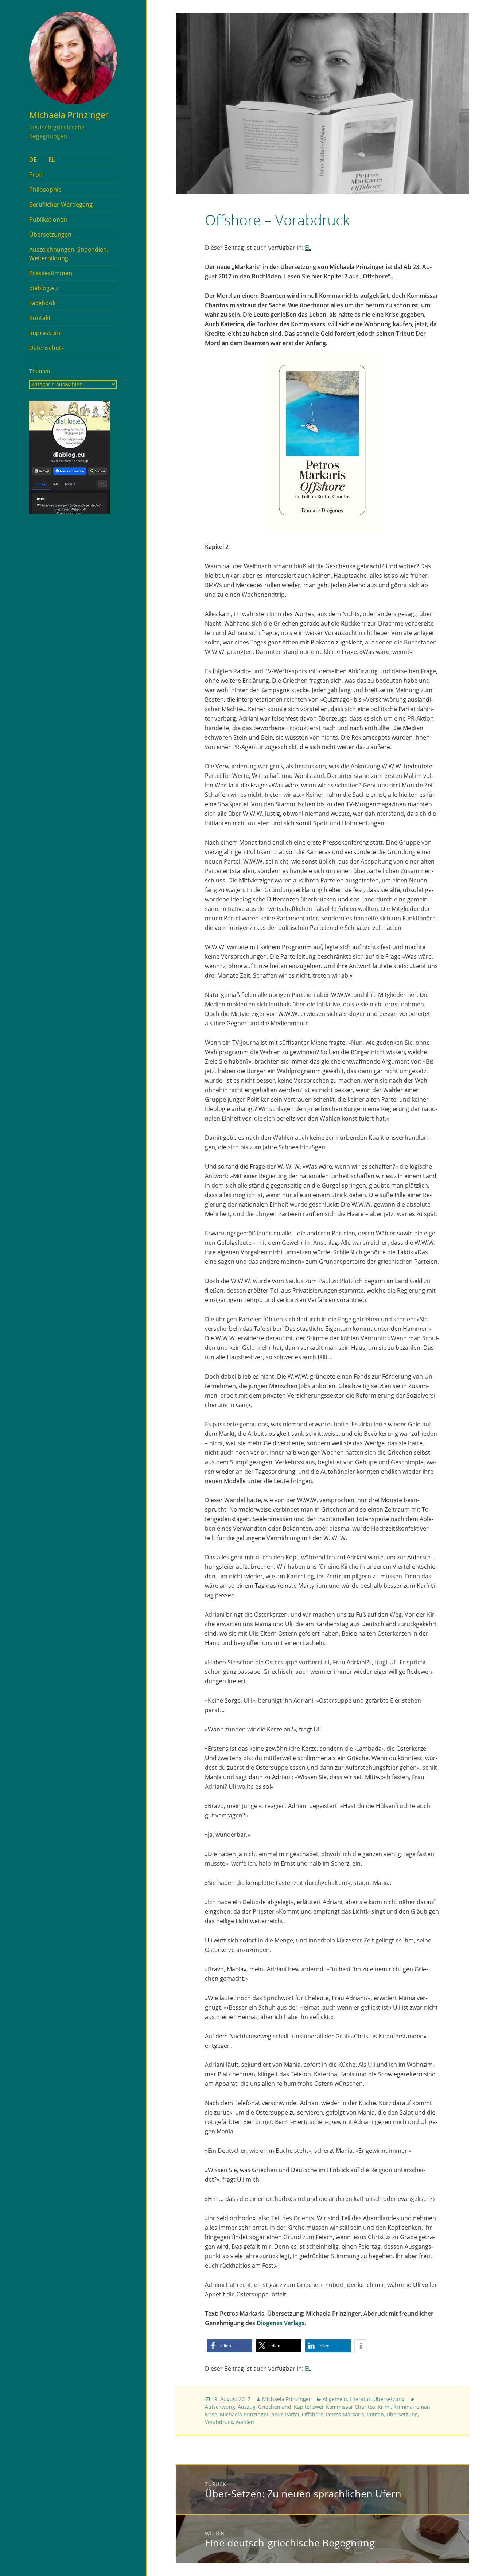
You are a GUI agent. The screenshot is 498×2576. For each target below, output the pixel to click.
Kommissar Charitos (351, 2407)
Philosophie (45, 190)
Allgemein (335, 2399)
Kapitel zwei (309, 2407)
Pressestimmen (51, 273)
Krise (211, 2414)
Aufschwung (220, 2407)
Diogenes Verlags (281, 2323)
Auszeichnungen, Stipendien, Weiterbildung (69, 254)
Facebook (42, 303)
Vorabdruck (219, 2422)
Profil (36, 175)
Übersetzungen (50, 234)
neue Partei (285, 2414)
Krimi (384, 2407)
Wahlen (245, 2422)
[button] (229, 2346)
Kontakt (40, 318)
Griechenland (275, 2407)
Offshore (313, 2414)
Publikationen (48, 219)
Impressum (45, 333)
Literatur (360, 2399)
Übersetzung (389, 2399)
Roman (375, 2414)
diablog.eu (44, 288)
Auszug (247, 2407)
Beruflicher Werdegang (61, 204)
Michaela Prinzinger (69, 115)
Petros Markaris (345, 2414)
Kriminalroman (412, 2407)
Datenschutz (46, 348)
